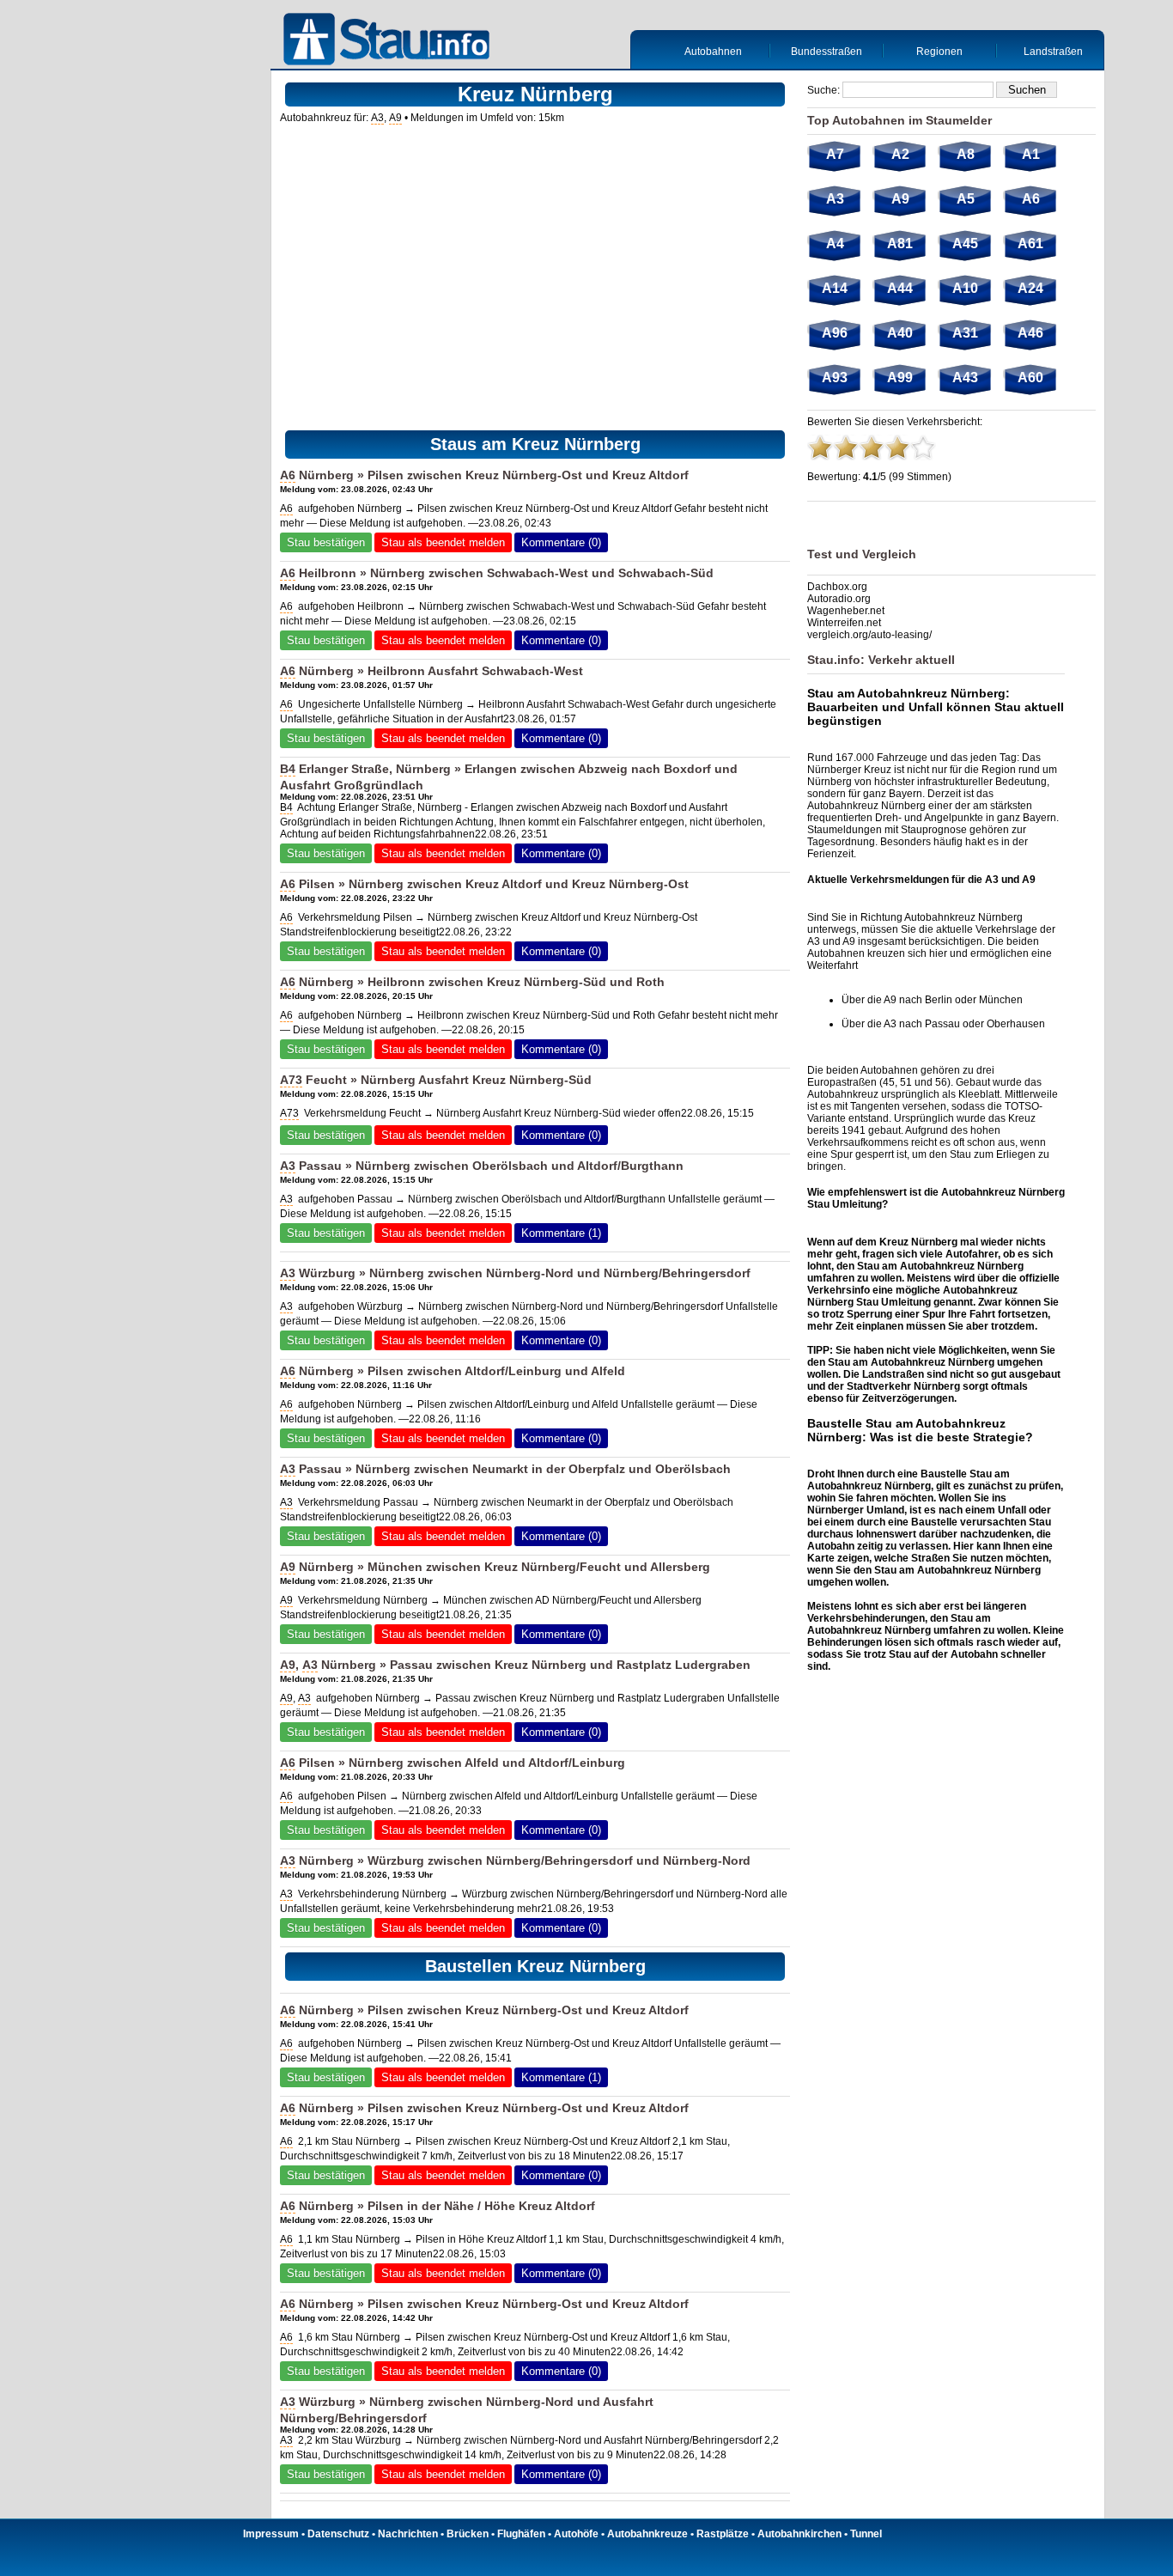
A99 (900, 378)
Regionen (939, 52)
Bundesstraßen (827, 52)
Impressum (271, 2534)
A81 (900, 244)
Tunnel (866, 2534)
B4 (288, 769)
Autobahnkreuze (647, 2534)
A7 (835, 154)
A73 (291, 1080)
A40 (900, 333)
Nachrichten (408, 2534)
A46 (1030, 333)
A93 (835, 378)
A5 (966, 199)
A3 (377, 118)
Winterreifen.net (844, 623)
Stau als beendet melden (443, 542)
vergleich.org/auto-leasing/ (869, 635)
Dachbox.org (837, 587)
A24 (1030, 288)
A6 (288, 475)
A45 (965, 244)
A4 (835, 244)
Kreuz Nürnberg (530, 1567)
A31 (965, 333)
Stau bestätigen (326, 542)
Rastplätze (723, 2534)
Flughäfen (521, 2534)
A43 (965, 378)
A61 (1030, 244)
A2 (900, 154)
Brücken (468, 2534)
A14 (835, 288)
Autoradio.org (839, 599)
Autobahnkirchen (799, 2534)
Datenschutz (338, 2534)
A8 (966, 154)
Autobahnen (713, 52)
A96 (835, 333)
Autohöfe (576, 2534)
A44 (900, 288)
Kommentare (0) (561, 542)
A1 (1031, 154)
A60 (1030, 378)
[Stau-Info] (391, 41)
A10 (965, 288)
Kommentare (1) (561, 1233)
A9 (395, 118)
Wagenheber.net (846, 611)
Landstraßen (1053, 52)
